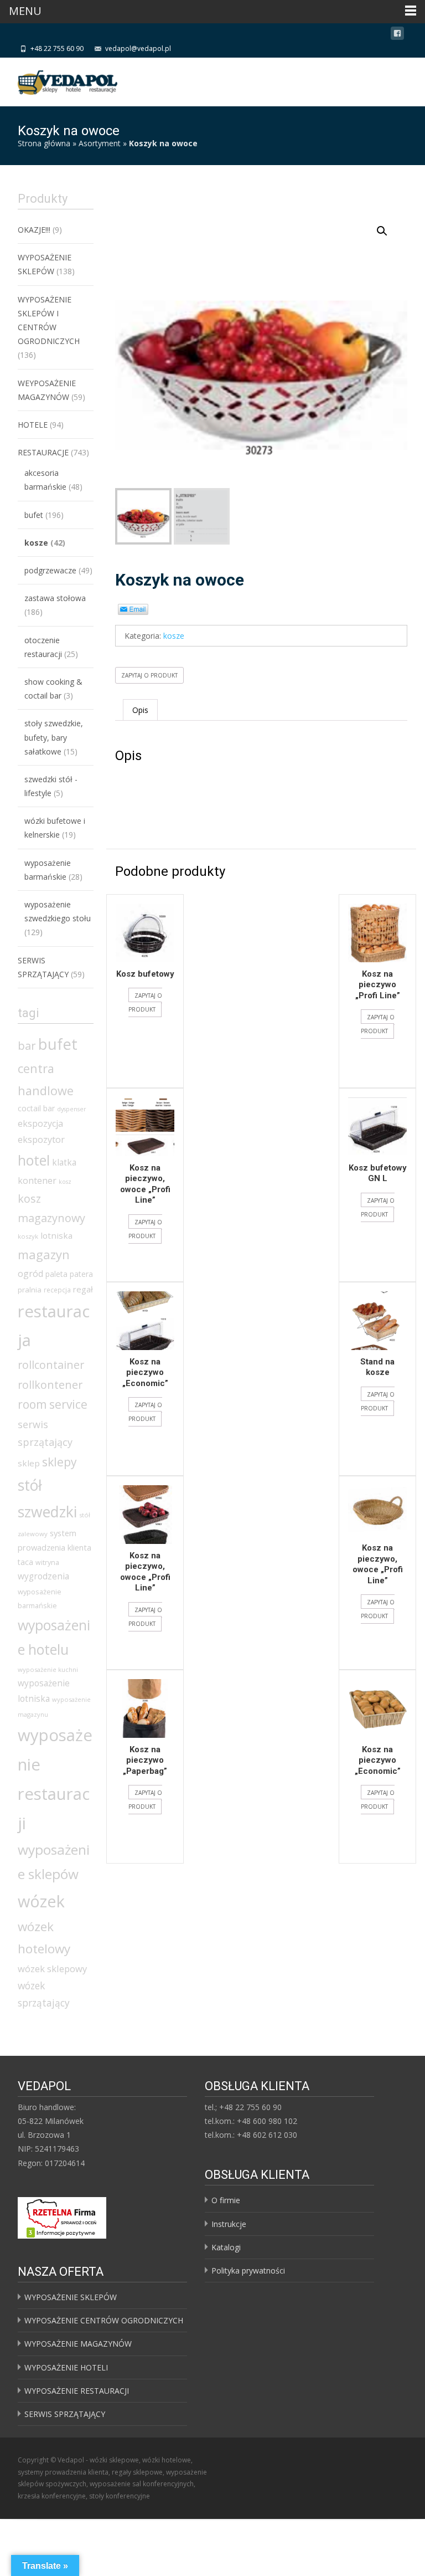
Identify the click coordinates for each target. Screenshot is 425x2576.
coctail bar (36, 1108)
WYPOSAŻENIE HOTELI (66, 2367)
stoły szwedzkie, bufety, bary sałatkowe (54, 737)
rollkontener (50, 1385)
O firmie (226, 2200)
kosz (65, 1182)
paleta (56, 1274)
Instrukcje (229, 2224)
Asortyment (100, 143)
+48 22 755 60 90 (57, 48)
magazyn (44, 1254)
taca (25, 1562)
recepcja (57, 1290)
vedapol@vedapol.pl (138, 48)
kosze (174, 636)
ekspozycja (40, 1123)
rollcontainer (51, 1365)
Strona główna (44, 143)
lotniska (56, 1235)
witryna (47, 1562)
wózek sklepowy (52, 1969)
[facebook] (397, 35)
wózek (41, 1901)
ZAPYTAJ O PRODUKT (149, 675)
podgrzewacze (50, 570)
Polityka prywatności (248, 2270)
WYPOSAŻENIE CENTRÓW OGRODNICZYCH (104, 2320)
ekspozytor (41, 1140)
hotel (34, 1160)
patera (81, 1274)
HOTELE (33, 425)
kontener (37, 1181)
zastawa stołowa (55, 598)
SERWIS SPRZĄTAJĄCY (65, 2414)
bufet (34, 515)
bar (27, 1045)
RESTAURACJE (43, 452)
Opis (140, 710)
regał (83, 1289)
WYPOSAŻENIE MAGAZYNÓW (78, 2344)
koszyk (28, 1236)
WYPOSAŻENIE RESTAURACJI (77, 2391)
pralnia (30, 1290)
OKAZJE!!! (34, 230)
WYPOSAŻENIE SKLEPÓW (71, 2297)
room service (53, 1404)
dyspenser (72, 1109)
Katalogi (226, 2247)
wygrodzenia (43, 1576)
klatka (64, 1162)
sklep (29, 1463)
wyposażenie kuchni (48, 1669)
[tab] (140, 710)
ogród (30, 1274)
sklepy (59, 1462)
